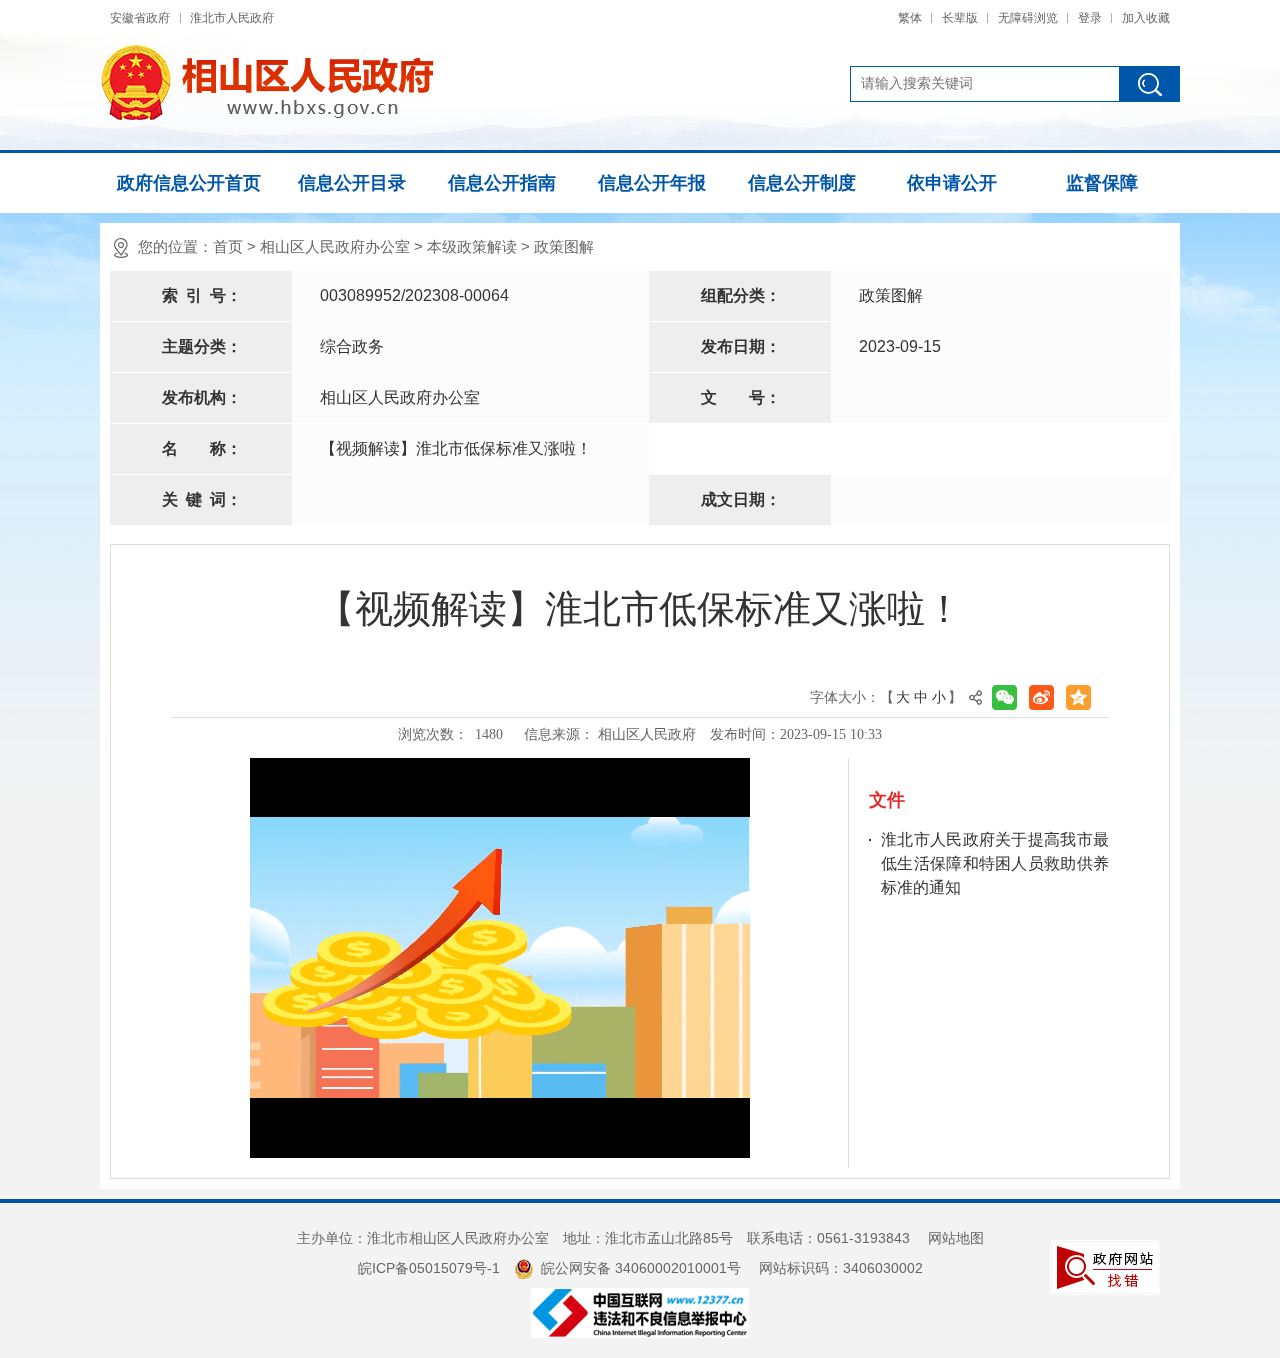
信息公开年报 (652, 183)
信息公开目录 (352, 183)
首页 (228, 246)
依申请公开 (952, 183)
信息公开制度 (802, 183)
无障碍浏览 (1028, 18)
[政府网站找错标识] (1105, 1266)
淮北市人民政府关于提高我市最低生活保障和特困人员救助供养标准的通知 (995, 863)
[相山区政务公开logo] (267, 82)
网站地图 (956, 1238)
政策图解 (564, 246)
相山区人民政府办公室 (335, 246)
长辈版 (960, 18)
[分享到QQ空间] (1078, 697)
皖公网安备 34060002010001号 (641, 1268)
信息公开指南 (502, 183)
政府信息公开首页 (189, 183)
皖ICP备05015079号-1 (429, 1268)
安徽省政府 (140, 18)
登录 (1090, 18)
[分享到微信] (1004, 697)
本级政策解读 (472, 246)
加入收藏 (1146, 18)
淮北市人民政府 (232, 18)
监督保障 (1102, 183)
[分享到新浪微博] (1041, 697)
